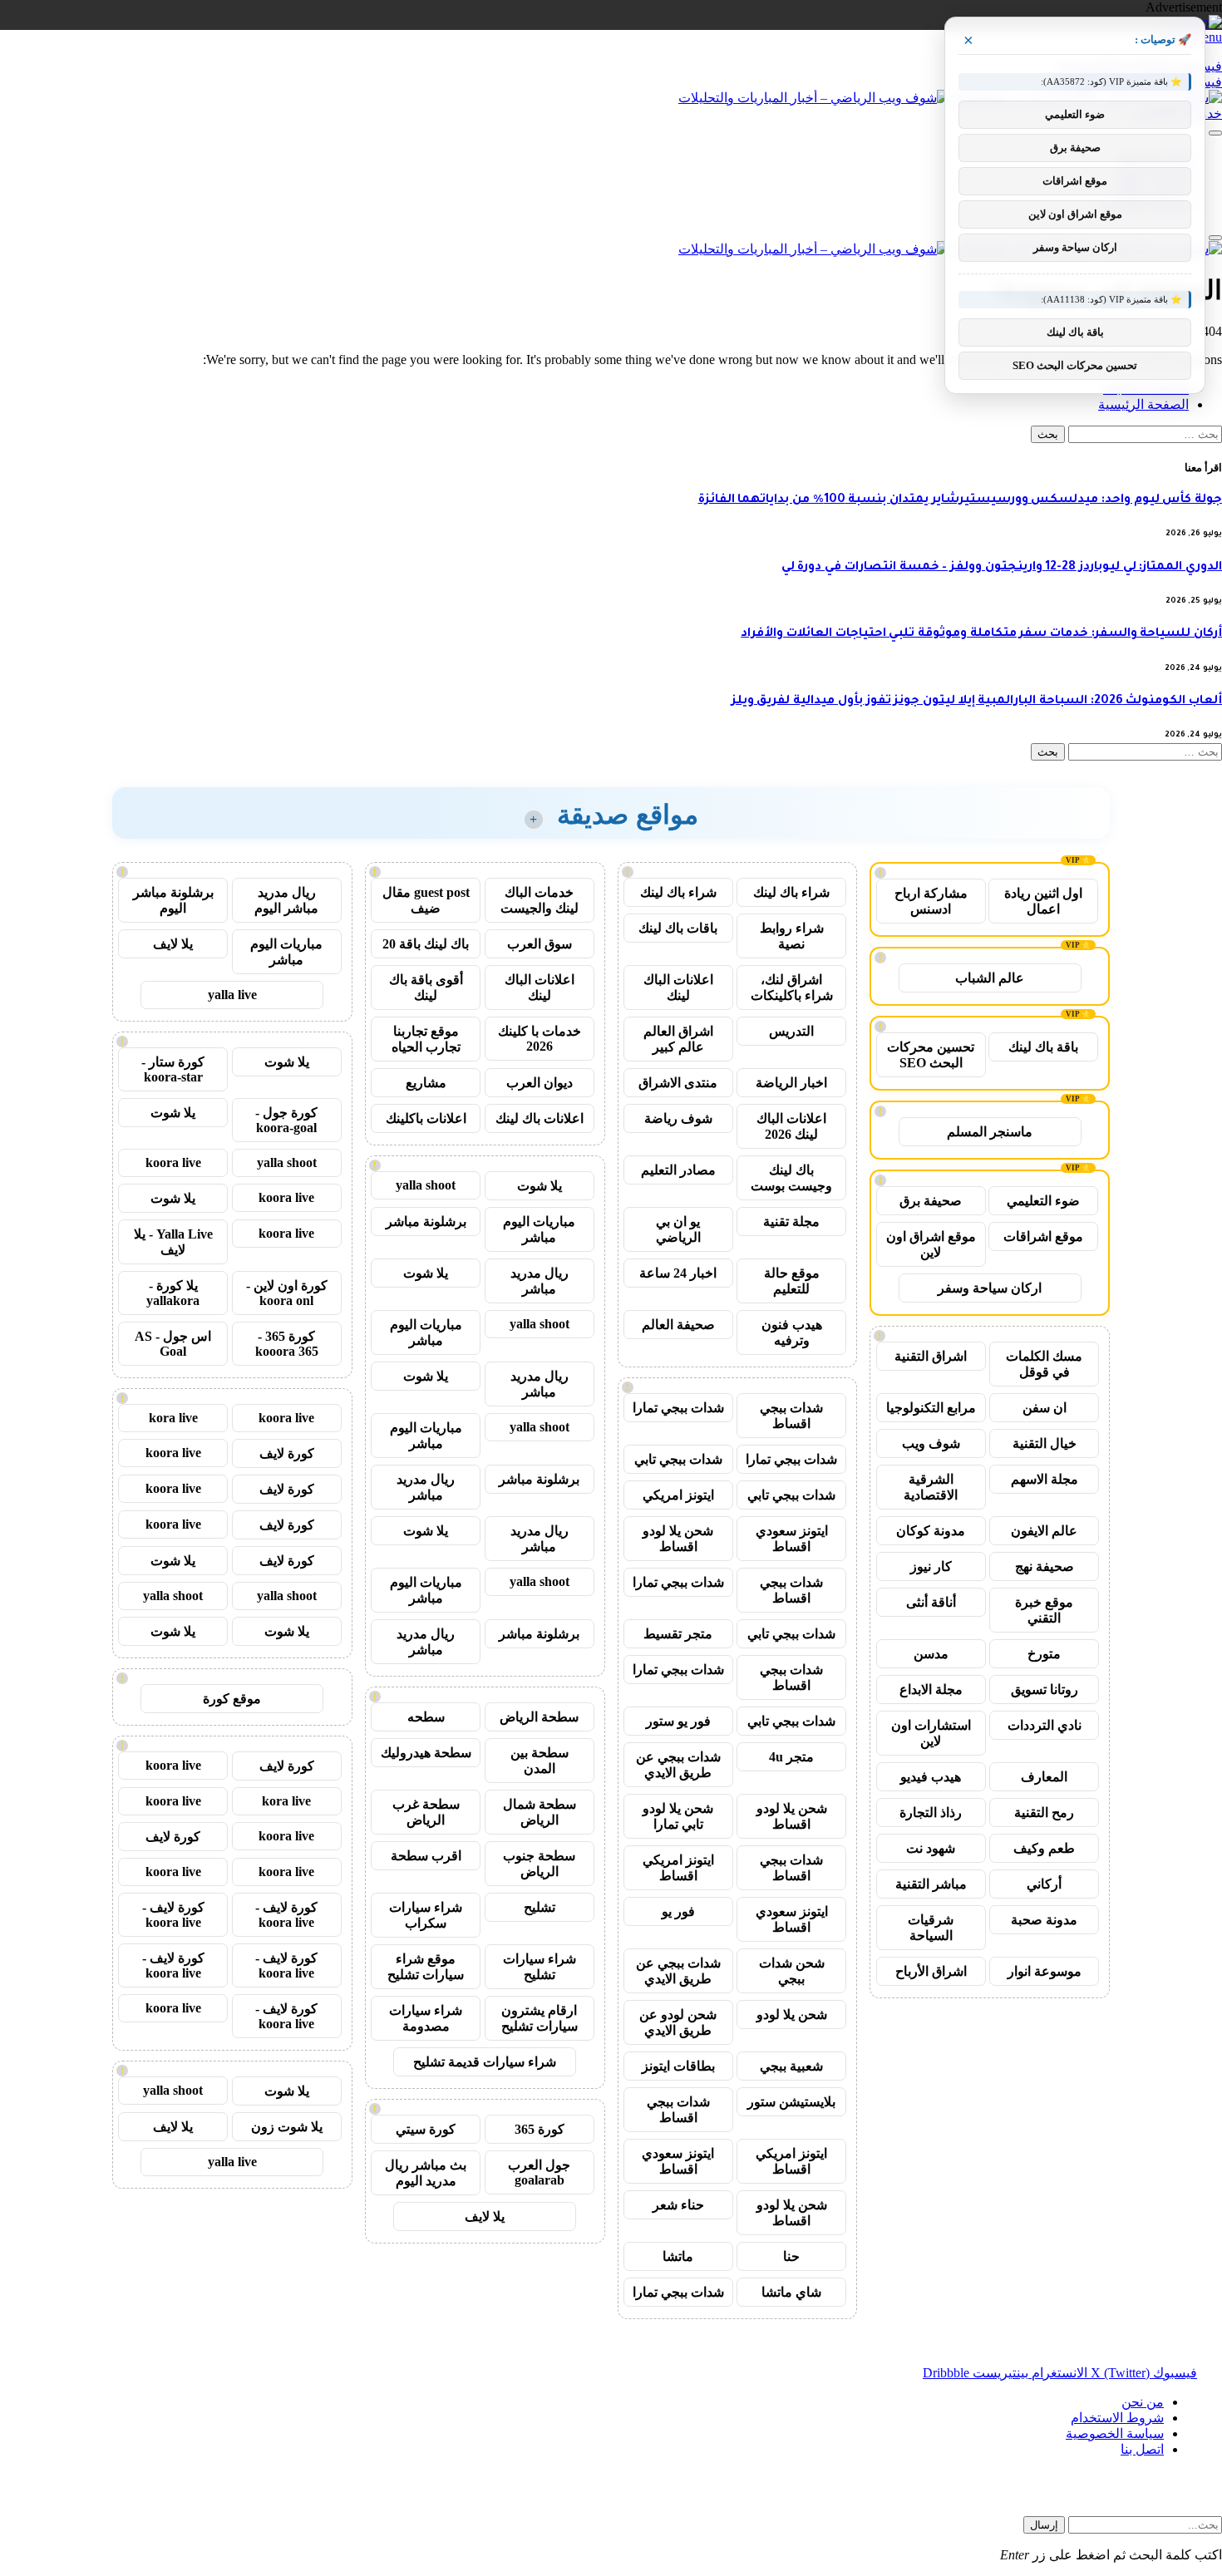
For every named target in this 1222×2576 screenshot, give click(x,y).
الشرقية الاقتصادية (931, 1487)
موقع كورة (232, 1699)
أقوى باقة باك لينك (426, 988)
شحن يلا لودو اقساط (678, 1539)
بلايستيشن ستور (791, 2102)
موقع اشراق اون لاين (931, 1244)
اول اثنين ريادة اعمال (1043, 901)
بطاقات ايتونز (678, 2066)
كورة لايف (287, 1453)
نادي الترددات (1045, 1725)
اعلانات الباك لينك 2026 (791, 1126)
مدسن (931, 1654)
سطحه (426, 1717)
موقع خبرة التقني (1044, 1610)
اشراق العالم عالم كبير (678, 1039)
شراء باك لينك (791, 892)
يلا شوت (540, 1186)
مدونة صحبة (1044, 1920)
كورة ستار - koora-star (173, 1069)
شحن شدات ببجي (792, 1971)
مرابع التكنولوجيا (931, 1408)
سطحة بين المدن (540, 1761)
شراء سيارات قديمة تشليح (485, 2062)
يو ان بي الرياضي (678, 1229)
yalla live (232, 995)
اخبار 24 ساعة (678, 1273)
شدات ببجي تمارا (678, 1408)
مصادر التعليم (678, 1170)
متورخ (1044, 1654)
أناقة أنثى (931, 1602)
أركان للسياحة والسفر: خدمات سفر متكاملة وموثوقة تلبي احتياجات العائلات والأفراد (981, 634)
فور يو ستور (678, 1721)
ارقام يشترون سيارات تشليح (540, 2018)
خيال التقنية (1045, 1443)
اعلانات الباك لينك (678, 988)
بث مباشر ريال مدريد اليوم (426, 2173)
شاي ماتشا (791, 2292)
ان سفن (1045, 1408)
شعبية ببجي (791, 2066)
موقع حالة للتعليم (792, 1281)
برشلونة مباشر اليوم (173, 900)
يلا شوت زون (287, 2127)
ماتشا (678, 2256)
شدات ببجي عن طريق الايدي (678, 1765)
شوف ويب (931, 1443)
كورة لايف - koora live (286, 1915)
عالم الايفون (1044, 1531)
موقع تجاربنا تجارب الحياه (426, 1039)
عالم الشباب (990, 978)
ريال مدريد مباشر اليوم (286, 900)
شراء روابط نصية (792, 936)
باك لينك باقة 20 (426, 944)
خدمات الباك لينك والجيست (540, 900)
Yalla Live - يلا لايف (173, 1242)
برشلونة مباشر (426, 1222)
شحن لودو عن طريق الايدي (678, 2022)
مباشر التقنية (931, 1884)
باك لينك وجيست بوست (791, 1178)
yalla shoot (426, 1185)
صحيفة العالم (678, 1325)
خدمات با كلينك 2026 (540, 1039)
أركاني (1044, 1884)
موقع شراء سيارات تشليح (426, 1967)
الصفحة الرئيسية (1143, 404)
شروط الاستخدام (1117, 2418)
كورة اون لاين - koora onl (287, 1293)
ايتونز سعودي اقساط (792, 1539)
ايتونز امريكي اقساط (678, 1868)
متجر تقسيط (678, 1634)
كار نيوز (931, 1566)
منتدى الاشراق (678, 1083)
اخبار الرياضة (791, 1083)
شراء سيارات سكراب (426, 1915)
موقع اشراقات (1043, 1236)
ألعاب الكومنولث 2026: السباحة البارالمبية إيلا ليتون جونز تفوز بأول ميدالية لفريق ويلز (977, 702)
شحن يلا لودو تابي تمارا (678, 1816)
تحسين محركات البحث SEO (931, 1055)
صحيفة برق (931, 1201)
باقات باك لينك (678, 928)
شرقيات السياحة (931, 1928)
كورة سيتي (426, 2129)
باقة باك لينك (1043, 1047)
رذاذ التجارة (931, 1813)
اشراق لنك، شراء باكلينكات (792, 988)
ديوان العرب (540, 1083)
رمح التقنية (1044, 1813)
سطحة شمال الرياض (540, 1812)
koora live (173, 1162)
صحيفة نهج (1045, 1566)
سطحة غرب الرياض (426, 1812)
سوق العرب (540, 944)
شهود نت (931, 1848)
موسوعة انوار (1045, 1971)
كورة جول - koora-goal (286, 1120)
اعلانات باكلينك (426, 1118)
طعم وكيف (1044, 1848)
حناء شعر (678, 2205)
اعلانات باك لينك (540, 1118)
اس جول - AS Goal (173, 1344)
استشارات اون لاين (931, 1733)
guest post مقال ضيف (426, 900)
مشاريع (426, 1083)
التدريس (791, 1031)
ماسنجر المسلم (990, 1132)
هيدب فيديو (931, 1777)
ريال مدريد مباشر (540, 1281)
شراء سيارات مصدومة (426, 2018)
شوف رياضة (678, 1118)
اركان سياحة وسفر (990, 1288)
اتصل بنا (1142, 2449)
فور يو (678, 1911)
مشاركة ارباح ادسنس (931, 901)
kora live (173, 1418)
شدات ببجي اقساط (791, 1416)
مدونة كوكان (931, 1531)
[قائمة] (1215, 133)
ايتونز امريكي (678, 1495)
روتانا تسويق (1045, 1689)
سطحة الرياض (539, 1717)
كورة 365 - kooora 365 (287, 1344)
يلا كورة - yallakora (173, 1293)
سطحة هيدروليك (426, 1753)
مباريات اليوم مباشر (539, 1229)
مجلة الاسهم (1045, 1479)
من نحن (1143, 2402)
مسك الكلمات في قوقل (1044, 1364)
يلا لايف (485, 2216)
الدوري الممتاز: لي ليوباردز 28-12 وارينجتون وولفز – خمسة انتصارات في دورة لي (1002, 568)
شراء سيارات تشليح (540, 1967)
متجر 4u (791, 1757)
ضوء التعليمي (1043, 1201)
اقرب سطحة (426, 1856)
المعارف (1044, 1777)
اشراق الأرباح (931, 1971)
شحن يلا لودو (792, 2015)
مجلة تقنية (791, 1222)
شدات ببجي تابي (678, 1459)
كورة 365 (540, 2129)
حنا (791, 2256)
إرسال (1044, 2525)
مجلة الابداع (931, 1689)
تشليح (540, 1907)
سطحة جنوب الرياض (539, 1864)
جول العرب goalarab (539, 2172)
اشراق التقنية (931, 1356)
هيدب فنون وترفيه (792, 1332)
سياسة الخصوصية (1115, 2433)
